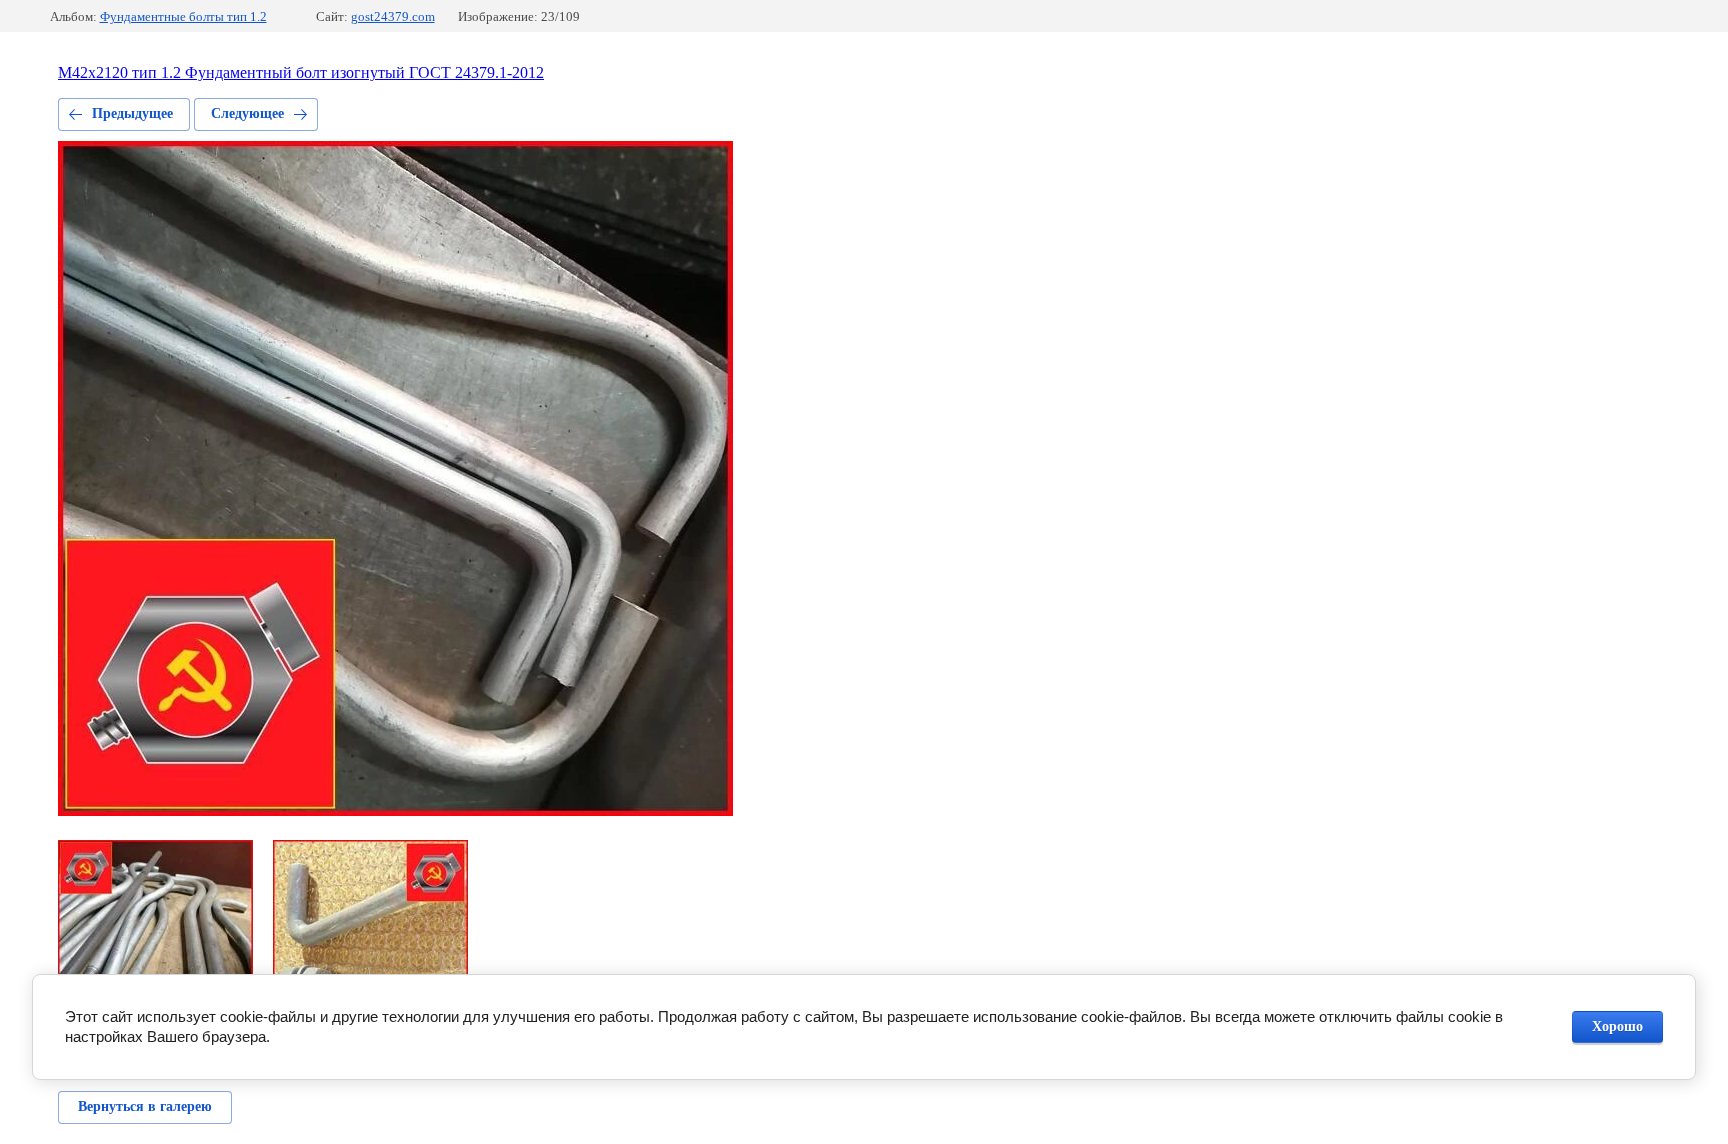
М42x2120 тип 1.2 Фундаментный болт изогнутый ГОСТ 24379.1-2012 (301, 72)
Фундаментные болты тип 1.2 (183, 16)
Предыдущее (132, 113)
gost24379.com (393, 16)
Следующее (247, 113)
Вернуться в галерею (145, 1106)
